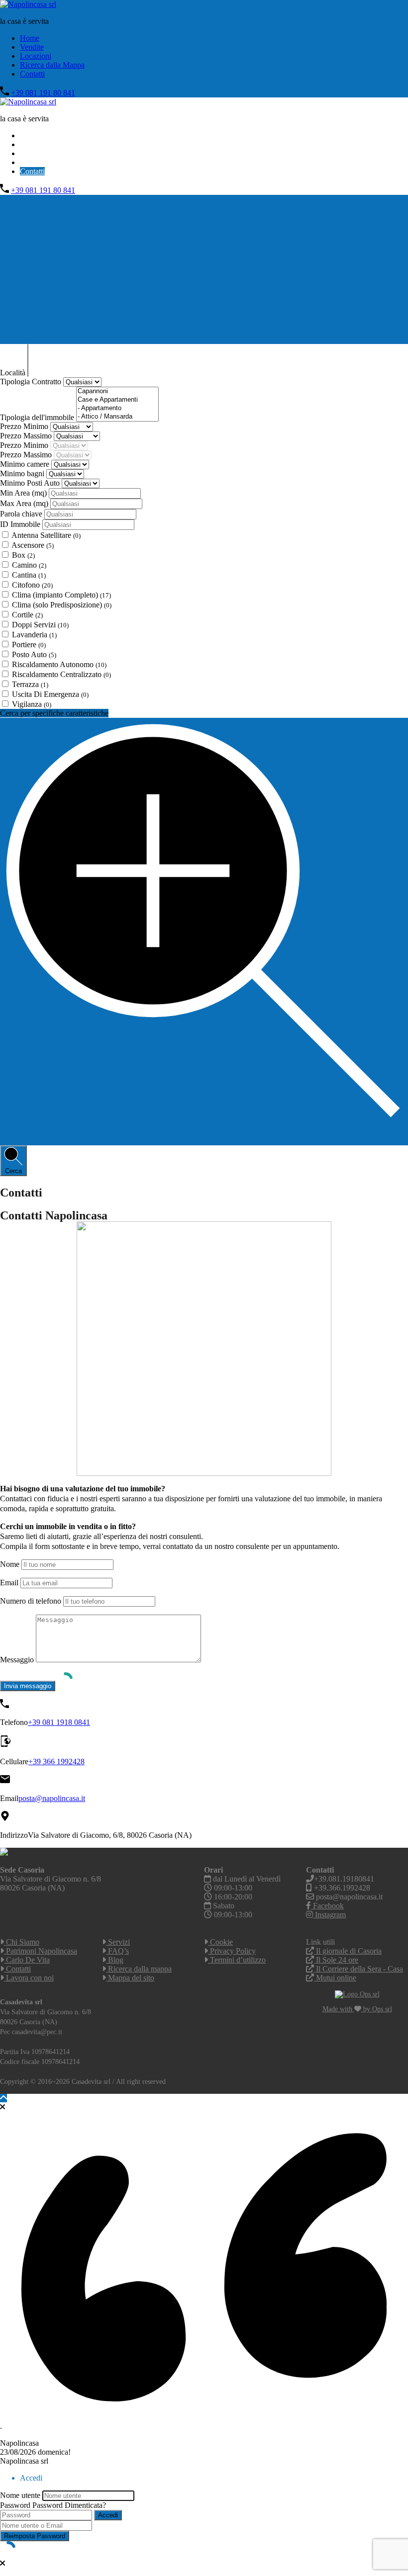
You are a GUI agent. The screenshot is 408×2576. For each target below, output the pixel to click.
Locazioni (36, 56)
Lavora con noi (29, 1978)
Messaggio (17, 1660)
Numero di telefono (31, 1601)
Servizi (118, 1942)
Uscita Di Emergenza (50, 694)
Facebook (327, 1906)
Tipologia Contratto (32, 382)
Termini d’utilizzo (237, 1960)
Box (23, 555)
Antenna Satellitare (46, 535)
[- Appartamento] (117, 408)
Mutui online (335, 1978)
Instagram (329, 1915)
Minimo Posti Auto (31, 483)
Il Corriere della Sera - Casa (358, 1969)
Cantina (29, 575)
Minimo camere (26, 464)
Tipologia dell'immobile (38, 417)
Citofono (32, 585)
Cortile (27, 615)
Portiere (29, 644)
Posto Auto (34, 654)
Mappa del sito (130, 1978)
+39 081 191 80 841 (43, 93)
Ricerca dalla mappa (139, 1969)
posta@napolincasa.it (52, 1798)
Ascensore (33, 545)
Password (15, 2505)
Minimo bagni (23, 473)
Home (30, 38)
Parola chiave (22, 514)
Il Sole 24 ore (336, 1960)
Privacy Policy (232, 1951)
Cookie (220, 1942)
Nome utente (20, 2495)
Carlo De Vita (27, 1960)
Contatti (32, 74)
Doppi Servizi (40, 625)
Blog (115, 1960)
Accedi (108, 2515)
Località (14, 373)
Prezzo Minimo (25, 426)
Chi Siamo (22, 1942)
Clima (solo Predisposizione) (62, 605)
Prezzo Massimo (27, 436)
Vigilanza (32, 704)
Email (9, 1583)
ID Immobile (21, 524)
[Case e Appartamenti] (117, 400)
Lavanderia (34, 635)
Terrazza (30, 684)
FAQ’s (117, 1951)
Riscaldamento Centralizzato (61, 674)
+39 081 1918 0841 (59, 1722)
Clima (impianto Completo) (61, 595)
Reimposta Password (35, 2536)
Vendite (32, 47)
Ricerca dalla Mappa (52, 65)
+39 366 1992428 (56, 1761)
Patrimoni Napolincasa (41, 1951)
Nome (10, 1564)
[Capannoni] (117, 391)
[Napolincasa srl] (28, 4)
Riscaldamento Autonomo (59, 664)
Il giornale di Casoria (348, 1951)
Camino (29, 565)
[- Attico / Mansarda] (117, 417)
